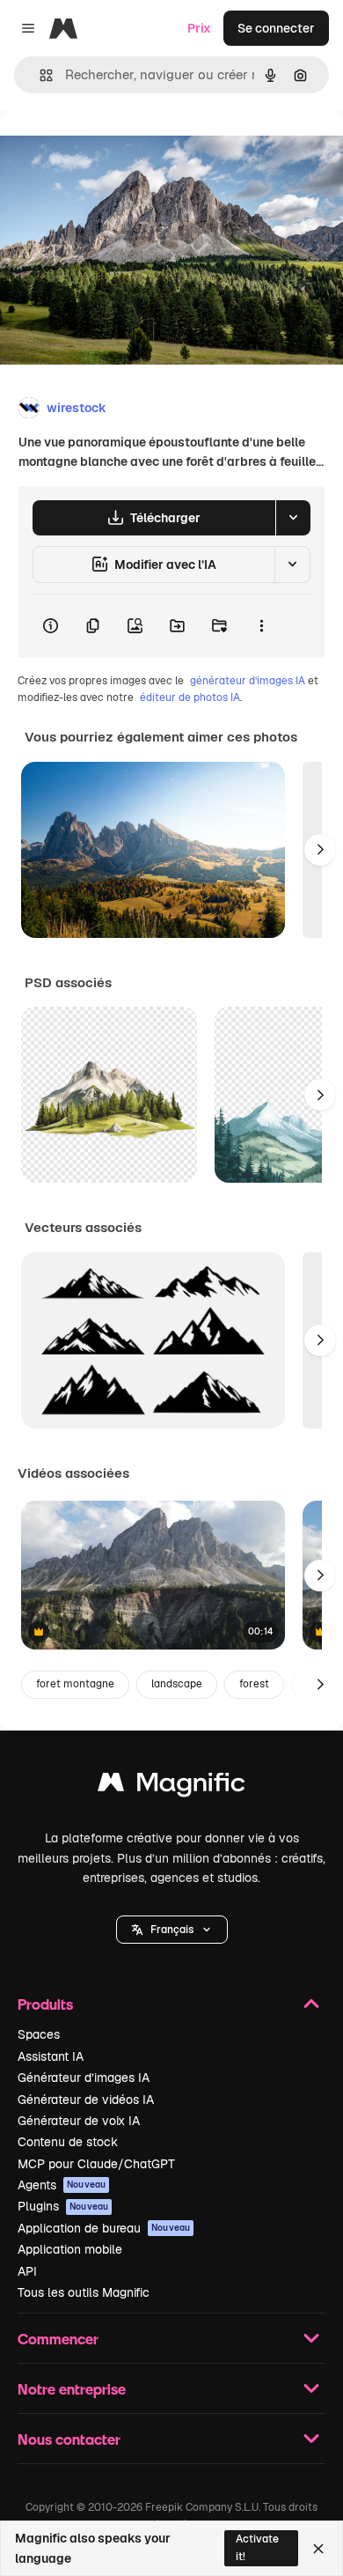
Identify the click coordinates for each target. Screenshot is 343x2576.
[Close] (318, 2549)
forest (254, 1684)
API (27, 2271)
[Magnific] (171, 1786)
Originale (116, 151)
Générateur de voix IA (79, 2121)
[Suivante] (320, 850)
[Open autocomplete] (39, 75)
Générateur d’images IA (84, 2078)
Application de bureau (104, 2228)
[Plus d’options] (261, 626)
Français (172, 1930)
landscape (177, 1684)
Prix (199, 28)
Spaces (39, 2034)
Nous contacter (69, 2439)
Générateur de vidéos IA (86, 2100)
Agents (62, 2185)
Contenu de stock (68, 2142)
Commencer (58, 2339)
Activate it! (257, 2547)
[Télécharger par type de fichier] (293, 518)
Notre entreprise (72, 2389)
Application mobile (70, 2249)
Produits (45, 2004)
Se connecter (276, 28)
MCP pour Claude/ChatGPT (96, 2164)
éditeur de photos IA (190, 698)
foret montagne (75, 1684)
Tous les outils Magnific (84, 2292)
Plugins (63, 2206)
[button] (172, 1930)
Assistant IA (51, 2056)
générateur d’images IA (248, 681)
